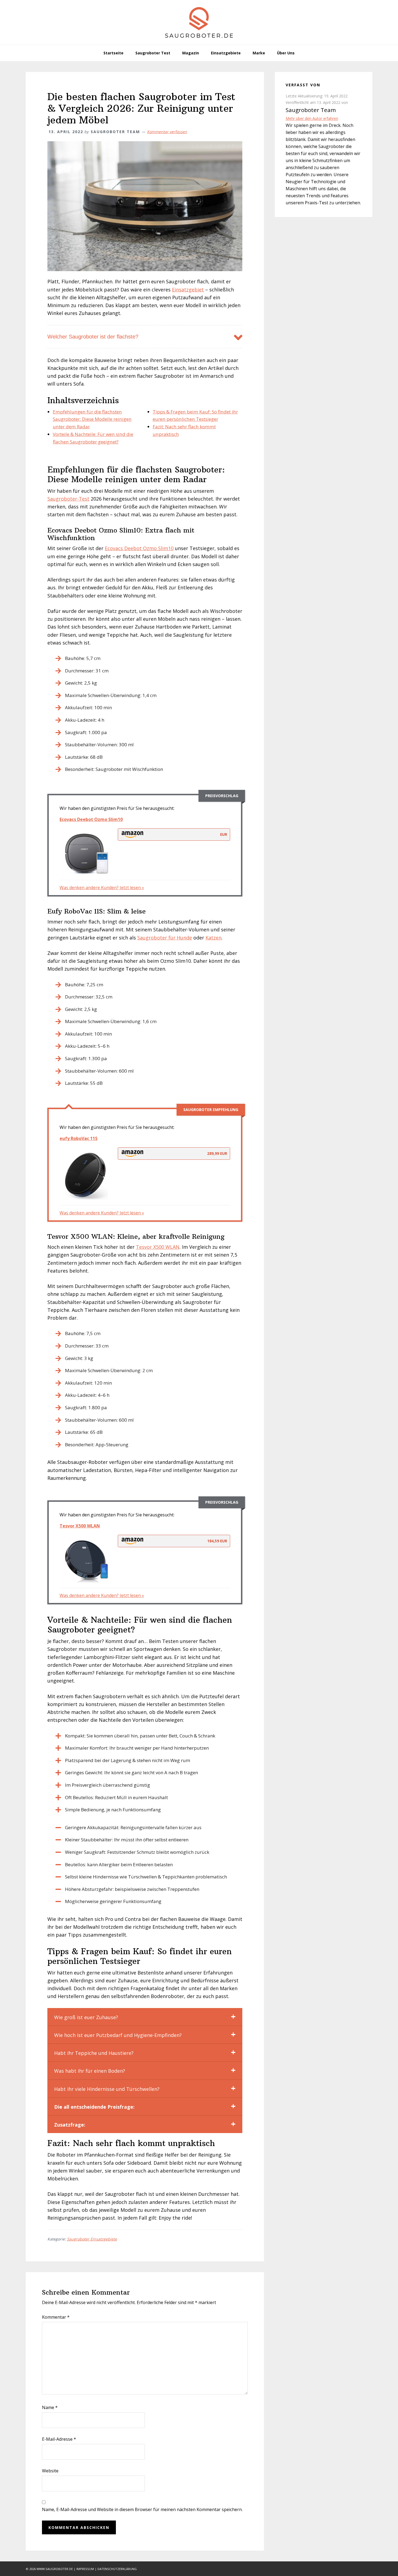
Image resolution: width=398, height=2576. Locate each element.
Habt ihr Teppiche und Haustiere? (94, 2053)
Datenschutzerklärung (117, 2569)
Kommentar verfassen (167, 132)
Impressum (85, 2569)
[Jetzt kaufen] (87, 853)
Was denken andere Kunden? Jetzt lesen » (102, 888)
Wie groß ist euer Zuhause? (86, 2017)
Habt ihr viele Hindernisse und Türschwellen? (107, 2089)
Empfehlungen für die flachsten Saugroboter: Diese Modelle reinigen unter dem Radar (92, 419)
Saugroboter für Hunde (165, 938)
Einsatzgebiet (188, 290)
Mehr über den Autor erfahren (312, 118)
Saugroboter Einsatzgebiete (92, 2239)
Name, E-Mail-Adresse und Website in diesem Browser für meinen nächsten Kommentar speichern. (142, 2509)
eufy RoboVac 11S (79, 1138)
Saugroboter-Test (68, 499)
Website (50, 2471)
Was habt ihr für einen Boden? (90, 2071)
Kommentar (56, 2317)
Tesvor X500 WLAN (158, 1247)
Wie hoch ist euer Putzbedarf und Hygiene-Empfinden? (118, 2035)
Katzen (213, 938)
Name (50, 2407)
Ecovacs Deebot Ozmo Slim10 (139, 548)
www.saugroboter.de (55, 2569)
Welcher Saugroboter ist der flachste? (93, 337)
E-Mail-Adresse (59, 2439)
